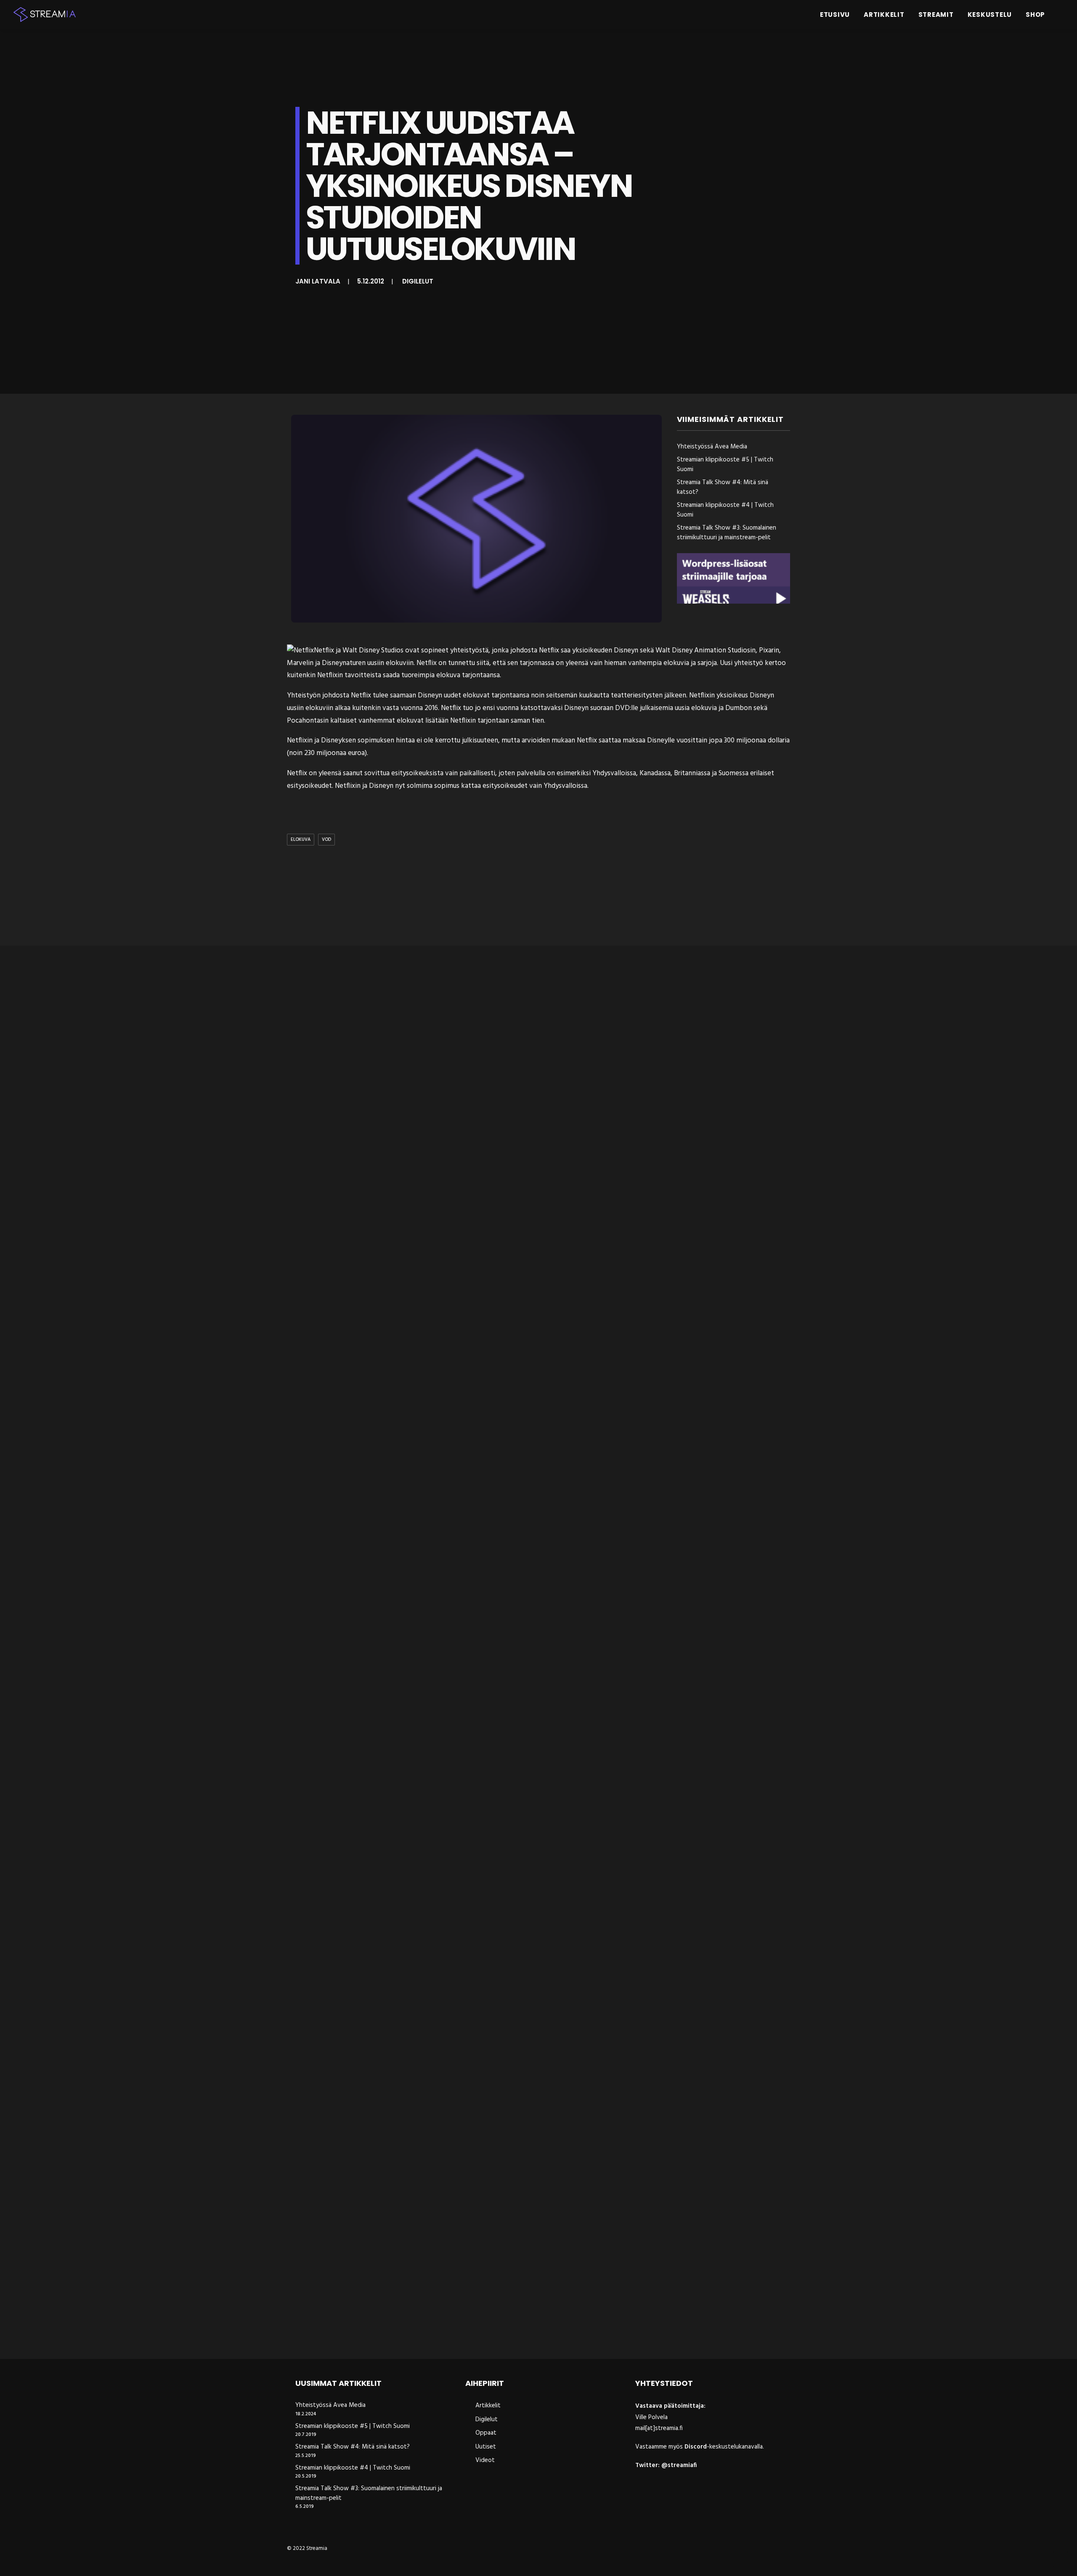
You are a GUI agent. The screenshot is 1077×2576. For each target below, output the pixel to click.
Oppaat (486, 2433)
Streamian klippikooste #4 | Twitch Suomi (725, 510)
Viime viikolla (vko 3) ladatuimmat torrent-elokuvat (386, 1980)
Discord (696, 2447)
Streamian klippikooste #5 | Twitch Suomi (725, 465)
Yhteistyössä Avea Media (712, 447)
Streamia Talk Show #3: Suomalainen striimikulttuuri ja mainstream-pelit (727, 533)
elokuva (301, 840)
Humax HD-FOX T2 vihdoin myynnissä (358, 1279)
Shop (1035, 15)
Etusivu (835, 15)
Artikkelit (884, 15)
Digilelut (418, 281)
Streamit (936, 15)
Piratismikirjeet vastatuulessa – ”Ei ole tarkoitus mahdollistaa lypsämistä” (428, 2331)
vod (326, 840)
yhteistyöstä (469, 651)
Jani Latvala (318, 281)
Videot (485, 2460)
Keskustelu (990, 15)
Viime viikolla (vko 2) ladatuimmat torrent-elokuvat (386, 1630)
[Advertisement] (541, 897)
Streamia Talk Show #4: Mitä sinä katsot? (723, 487)
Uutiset (486, 2447)
